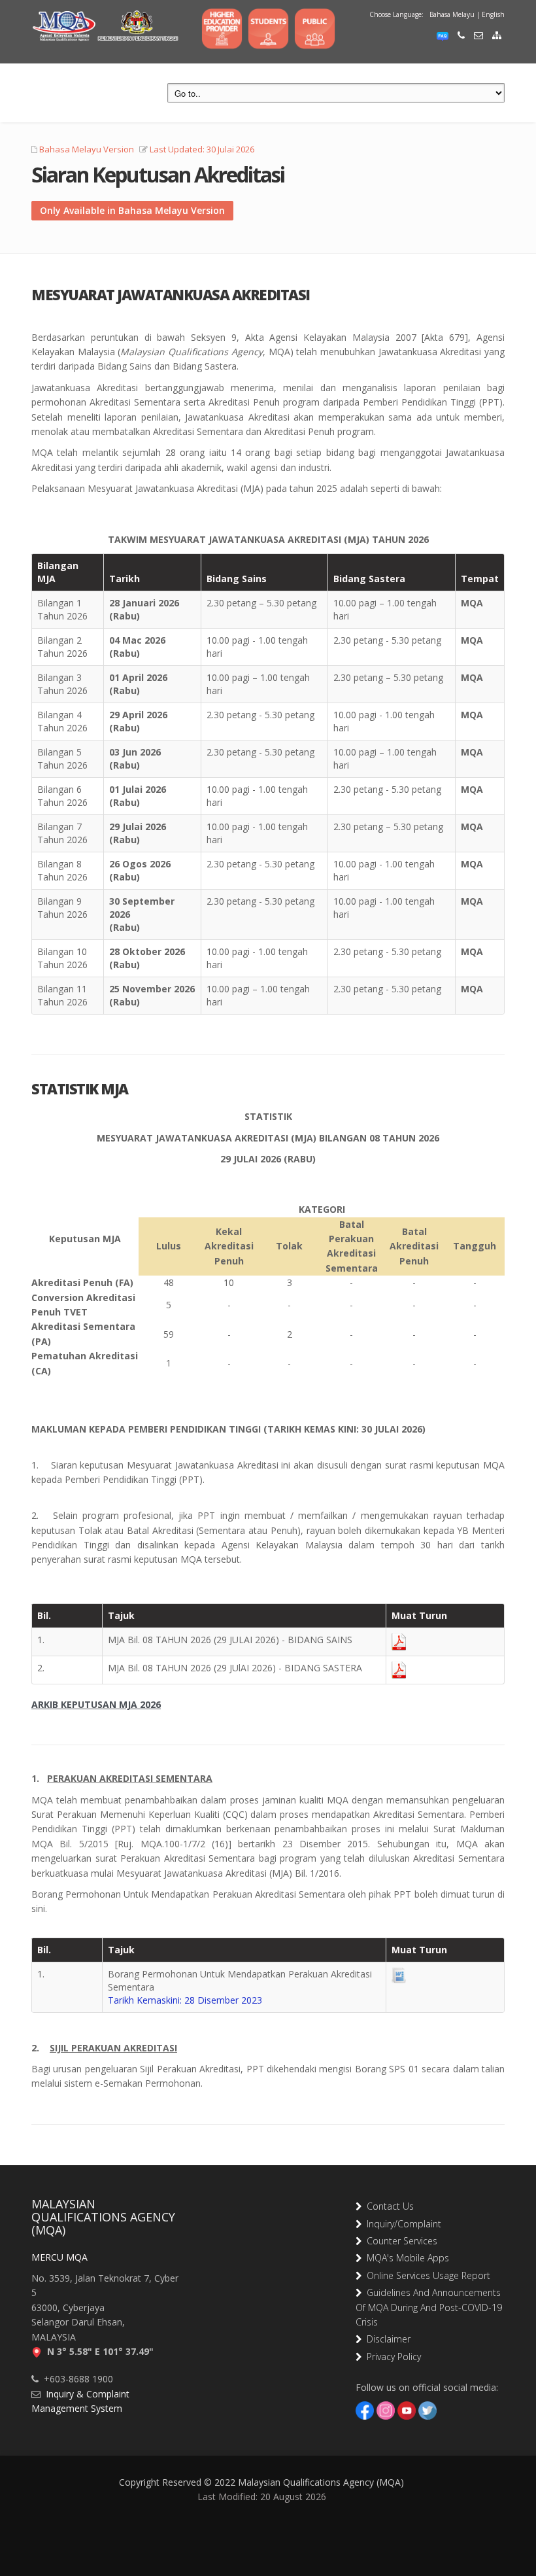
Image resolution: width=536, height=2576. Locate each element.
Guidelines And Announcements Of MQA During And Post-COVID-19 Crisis (429, 2307)
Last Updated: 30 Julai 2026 (202, 149)
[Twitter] (427, 2410)
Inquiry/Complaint (401, 2224)
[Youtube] (407, 2410)
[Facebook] (365, 2410)
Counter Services (399, 2241)
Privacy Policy (391, 2357)
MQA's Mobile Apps (405, 2258)
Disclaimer (386, 2339)
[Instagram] (386, 2410)
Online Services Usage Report (426, 2275)
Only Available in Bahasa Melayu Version (132, 210)
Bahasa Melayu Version (87, 149)
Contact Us (388, 2206)
